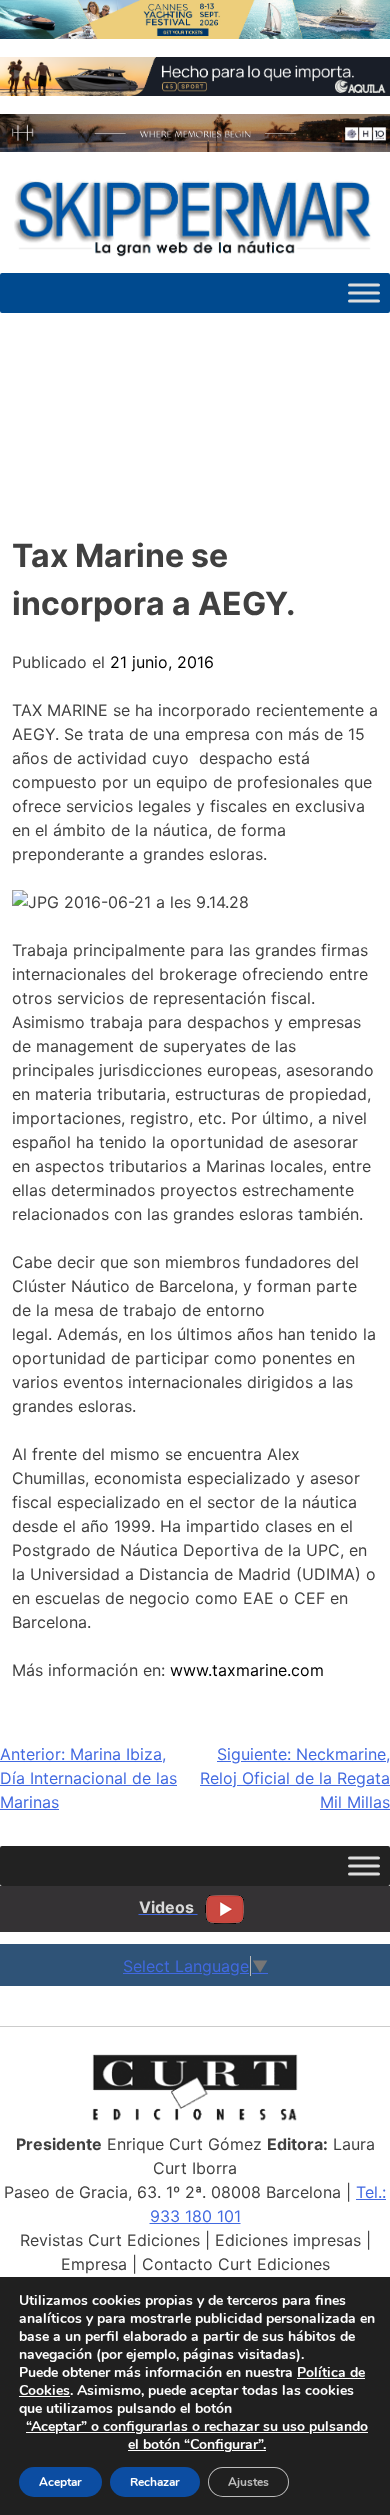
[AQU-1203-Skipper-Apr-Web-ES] (195, 90)
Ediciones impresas (288, 2240)
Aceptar (60, 2482)
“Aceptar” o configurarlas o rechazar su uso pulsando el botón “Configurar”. (197, 2436)
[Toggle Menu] (364, 292)
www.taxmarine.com (247, 1670)
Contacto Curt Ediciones (236, 2264)
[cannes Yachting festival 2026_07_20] (195, 33)
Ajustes (248, 2482)
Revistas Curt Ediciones (110, 2240)
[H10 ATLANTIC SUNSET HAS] (195, 146)
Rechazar (155, 2482)
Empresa (94, 2264)
